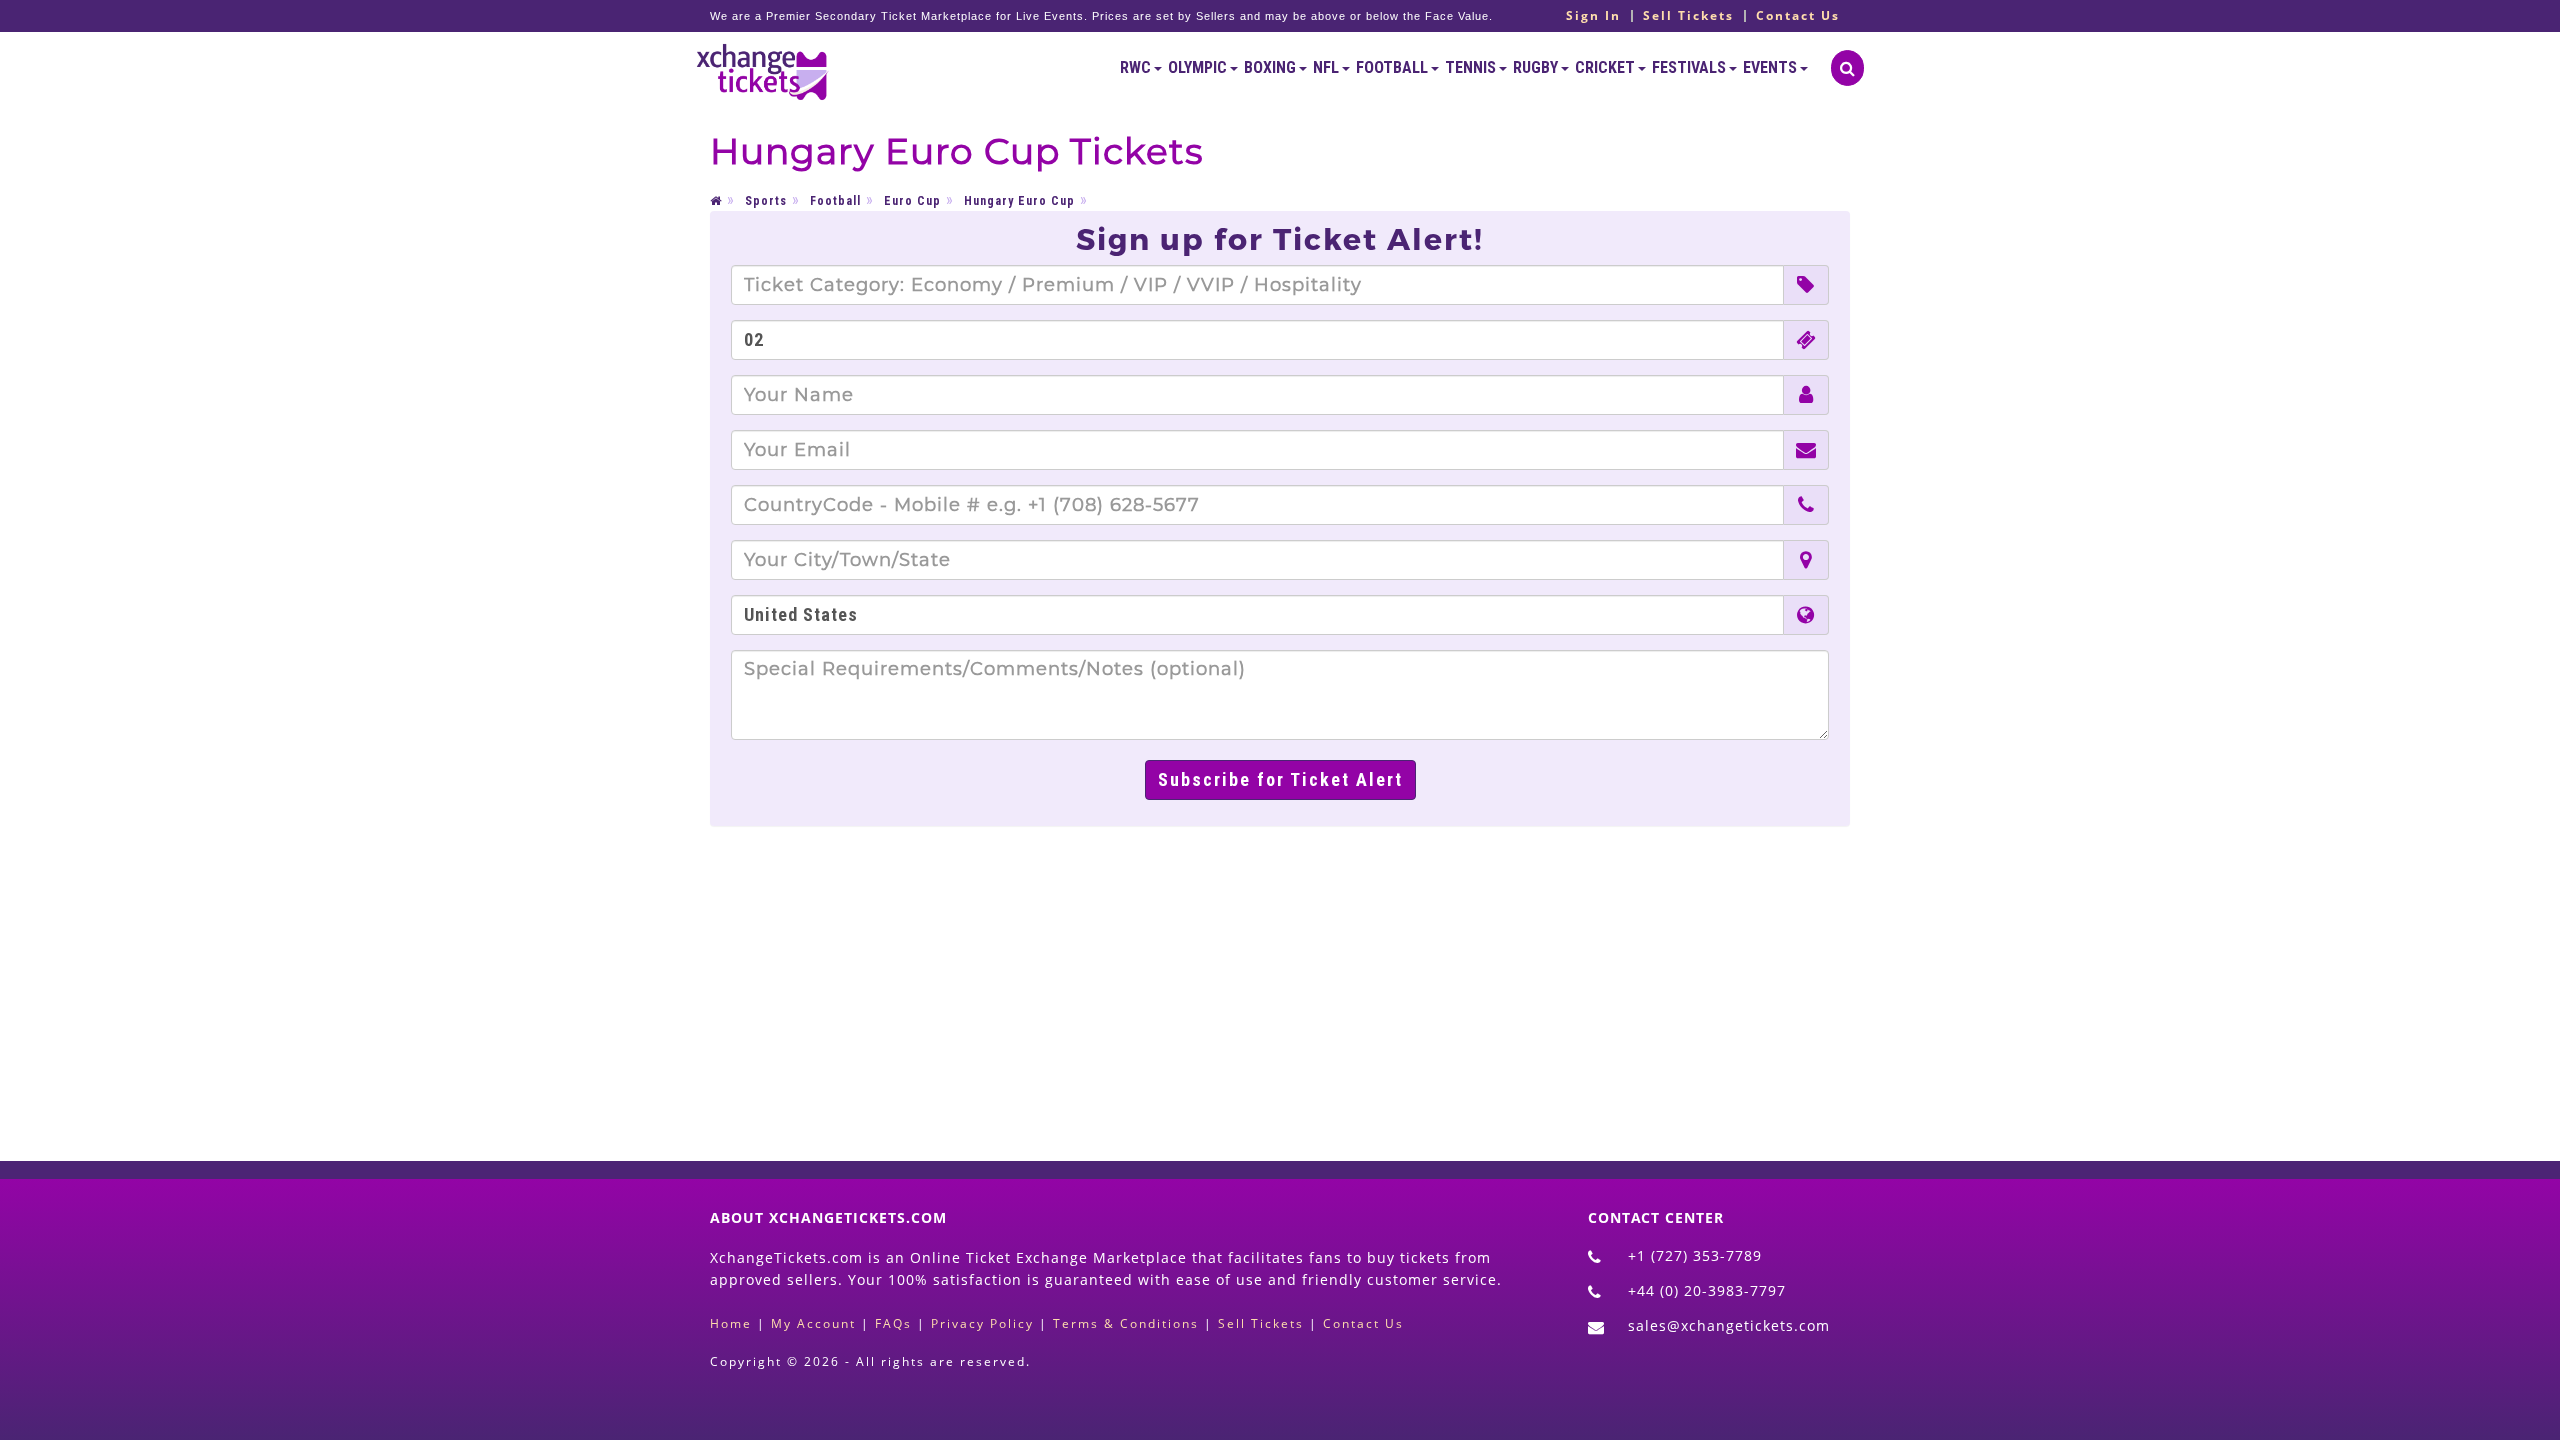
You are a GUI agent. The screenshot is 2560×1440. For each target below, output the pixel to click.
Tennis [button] (1472, 67)
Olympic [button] (1199, 67)
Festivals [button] (1690, 67)
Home (731, 1323)
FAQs (893, 1323)
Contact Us (1798, 16)
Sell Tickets (1688, 16)
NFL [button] (1327, 67)
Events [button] (1771, 67)
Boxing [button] (1271, 67)
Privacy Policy (982, 1323)
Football (835, 201)
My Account (813, 1323)
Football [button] (1393, 67)
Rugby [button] (1537, 67)
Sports (766, 201)
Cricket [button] (1606, 67)
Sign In (1593, 16)
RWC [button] (1137, 67)
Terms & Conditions (1126, 1323)
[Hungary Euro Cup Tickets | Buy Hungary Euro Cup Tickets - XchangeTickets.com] (763, 68)
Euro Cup (912, 201)
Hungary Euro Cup (1019, 201)
